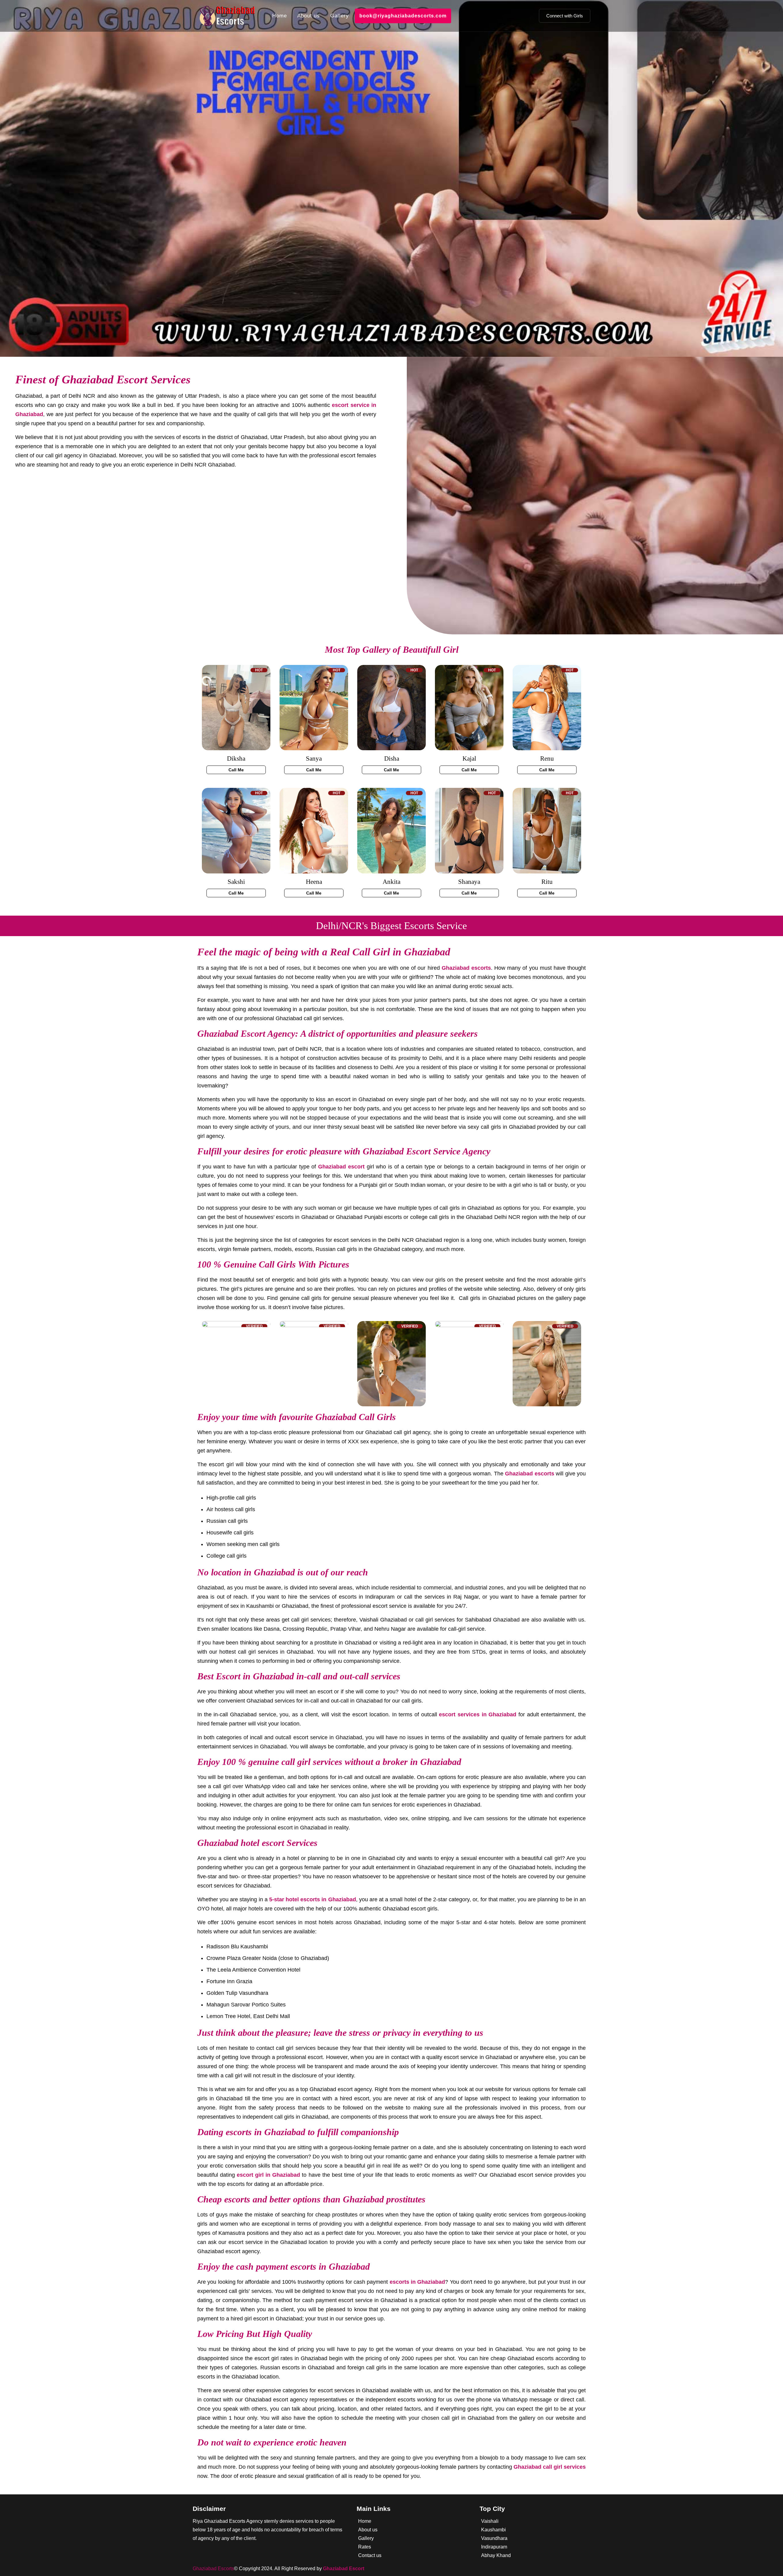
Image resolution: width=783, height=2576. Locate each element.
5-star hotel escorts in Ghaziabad (313, 1899)
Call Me (236, 770)
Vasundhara (494, 2538)
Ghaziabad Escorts (213, 2569)
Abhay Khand (496, 2555)
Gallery (340, 16)
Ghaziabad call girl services (550, 2467)
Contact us (370, 2555)
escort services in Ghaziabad (478, 1714)
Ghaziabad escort (341, 1167)
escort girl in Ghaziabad (268, 2175)
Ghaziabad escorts (466, 968)
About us (309, 16)
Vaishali (490, 2521)
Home (280, 16)
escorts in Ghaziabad (417, 2282)
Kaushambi (494, 2530)
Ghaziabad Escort (344, 2569)
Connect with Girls (565, 16)
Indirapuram (494, 2547)
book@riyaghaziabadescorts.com (403, 16)
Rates (365, 2547)
